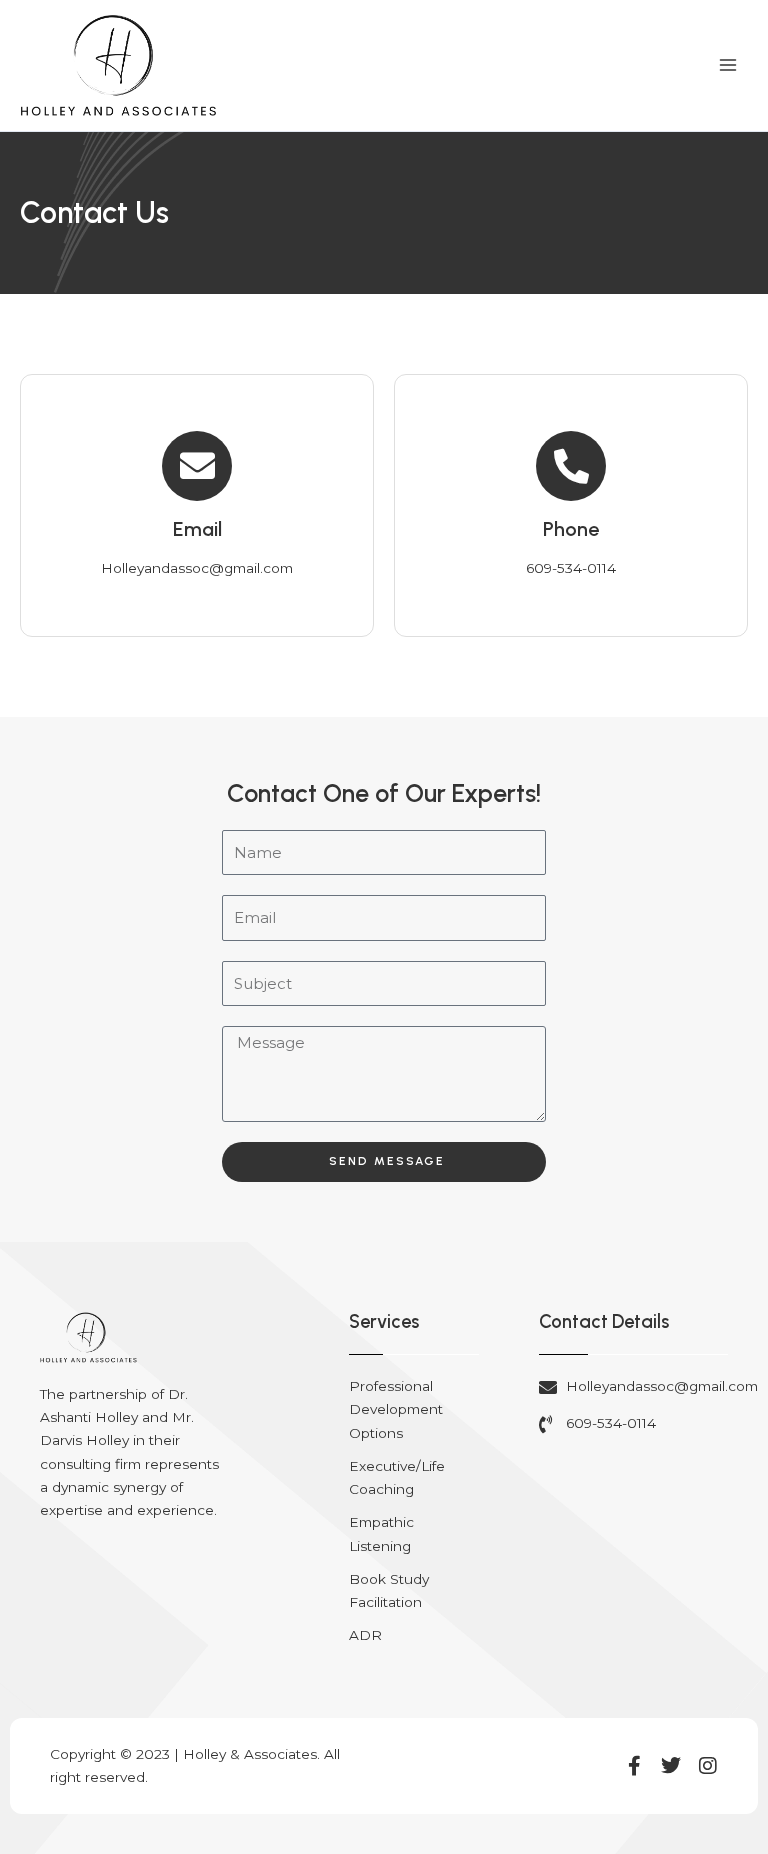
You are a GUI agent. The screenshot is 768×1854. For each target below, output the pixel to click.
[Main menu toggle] (728, 65)
